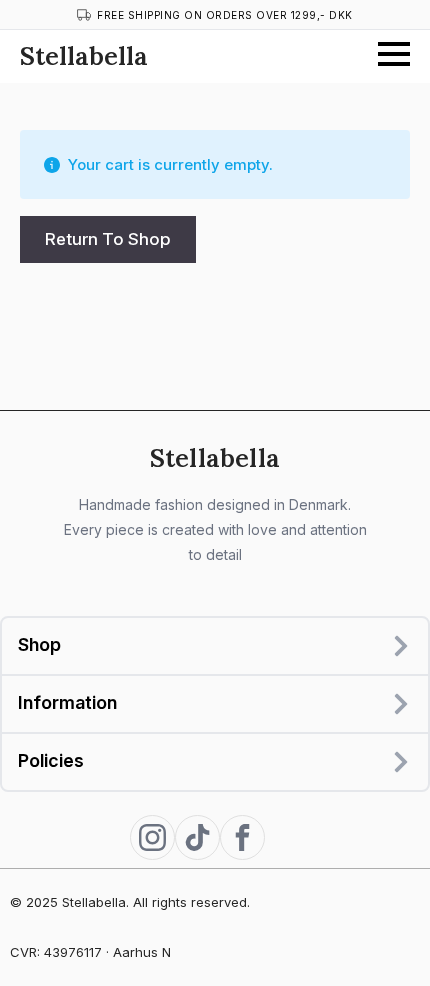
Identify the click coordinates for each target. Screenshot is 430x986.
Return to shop (108, 239)
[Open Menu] (394, 54)
